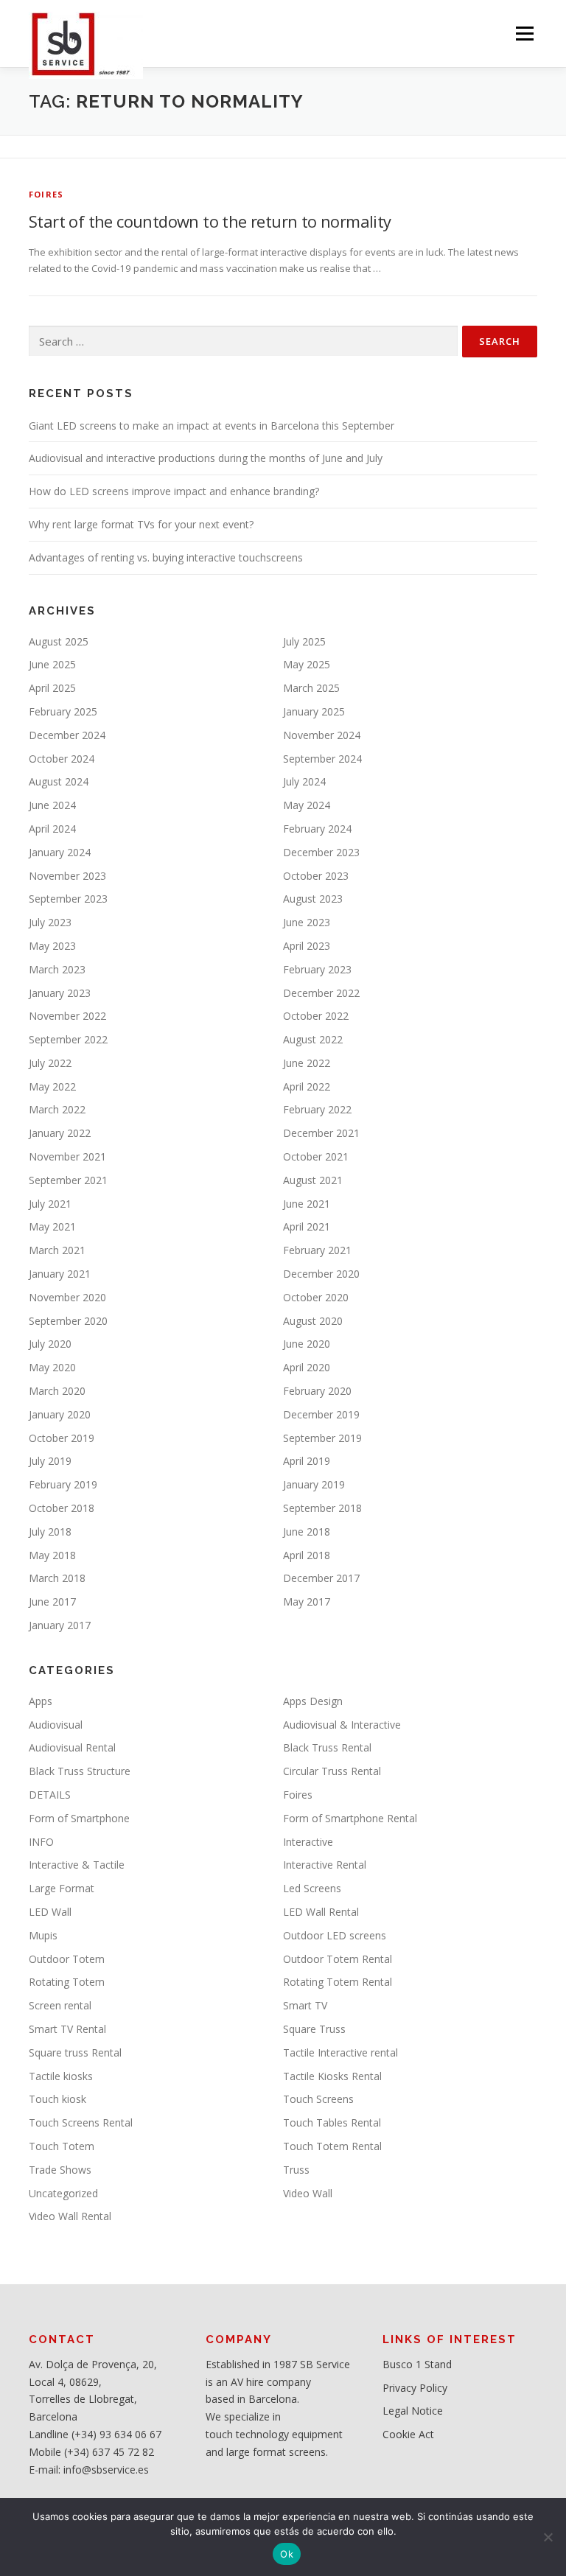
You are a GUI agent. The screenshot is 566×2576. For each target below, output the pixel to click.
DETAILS (50, 1795)
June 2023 (307, 922)
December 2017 (321, 1578)
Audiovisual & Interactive (342, 1725)
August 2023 (313, 899)
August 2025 (59, 641)
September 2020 (68, 1321)
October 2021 (316, 1156)
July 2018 (50, 1532)
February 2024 (317, 829)
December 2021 (321, 1133)
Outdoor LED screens (335, 1935)
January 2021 (60, 1274)
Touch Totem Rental (332, 2146)
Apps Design (313, 1701)
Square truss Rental (75, 2052)
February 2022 (317, 1109)
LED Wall (50, 1912)
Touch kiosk (57, 2099)
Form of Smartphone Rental (350, 1818)
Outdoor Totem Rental (338, 1959)
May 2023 (52, 946)
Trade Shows (60, 2170)
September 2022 (68, 1039)
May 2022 (52, 1086)
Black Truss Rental (327, 1747)
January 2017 (60, 1625)
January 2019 (314, 1484)
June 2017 (52, 1602)
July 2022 (50, 1063)
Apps (41, 1701)
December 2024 (67, 735)
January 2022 (60, 1133)
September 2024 (322, 759)
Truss (296, 2170)
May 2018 (52, 1555)
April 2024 (52, 829)
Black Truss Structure (80, 1771)
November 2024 (322, 735)
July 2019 (50, 1461)
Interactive (308, 1842)
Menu (524, 33)
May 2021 (52, 1226)
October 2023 (316, 876)
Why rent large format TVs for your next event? (141, 524)
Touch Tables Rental (332, 2122)
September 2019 (322, 1438)
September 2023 (68, 899)
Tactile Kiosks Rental (332, 2076)
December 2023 (321, 852)
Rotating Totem (67, 1982)
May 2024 (307, 805)
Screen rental (60, 2005)
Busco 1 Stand (417, 2364)
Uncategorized (63, 2193)
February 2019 (63, 1484)
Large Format (62, 1888)
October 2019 (62, 1438)
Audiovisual (56, 1725)
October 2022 (316, 1016)
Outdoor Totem (67, 1959)
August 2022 (313, 1039)
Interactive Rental (325, 1865)
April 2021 (307, 1226)
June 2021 (307, 1204)
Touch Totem (62, 2146)
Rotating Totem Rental (338, 1982)
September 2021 (68, 1180)
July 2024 (304, 781)
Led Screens (312, 1888)
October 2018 (62, 1508)
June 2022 (307, 1063)
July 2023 (50, 922)
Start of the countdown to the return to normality (210, 221)
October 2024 (62, 759)
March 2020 (57, 1391)
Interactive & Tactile (77, 1865)
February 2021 (317, 1250)
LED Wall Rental (321, 1912)
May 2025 (307, 664)
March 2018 (57, 1578)
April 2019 (307, 1461)
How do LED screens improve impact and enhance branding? (174, 491)
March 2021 (57, 1250)
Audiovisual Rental (72, 1747)
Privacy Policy (415, 2388)
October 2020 (316, 1297)
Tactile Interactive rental (340, 2052)
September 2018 (322, 1508)
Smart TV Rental (67, 2029)
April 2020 (307, 1367)
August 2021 (313, 1180)
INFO (41, 1842)
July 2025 (304, 641)
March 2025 (311, 688)
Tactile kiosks (61, 2076)
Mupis (43, 1935)
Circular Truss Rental (332, 1771)
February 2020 (317, 1391)
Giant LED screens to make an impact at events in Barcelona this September (212, 426)
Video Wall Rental (70, 2216)
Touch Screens (318, 2099)
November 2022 (67, 1016)
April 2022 (307, 1086)
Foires (46, 194)
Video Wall (308, 2193)
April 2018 (307, 1555)
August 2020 (313, 1321)
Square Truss (314, 2029)
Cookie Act (408, 2434)
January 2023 (60, 993)
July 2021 (50, 1204)
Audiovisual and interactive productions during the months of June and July (206, 458)
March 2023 (57, 969)
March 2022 (57, 1109)
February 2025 (63, 711)
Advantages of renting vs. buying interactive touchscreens (166, 557)
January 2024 (60, 852)
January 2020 (60, 1414)
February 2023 (317, 969)
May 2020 (52, 1367)
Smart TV (305, 2005)
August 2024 (59, 781)
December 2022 (321, 993)
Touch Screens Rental (81, 2122)
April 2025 (52, 688)
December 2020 (321, 1274)
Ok (287, 2554)
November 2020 (67, 1297)
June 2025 (52, 664)
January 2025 (314, 711)
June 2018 (307, 1532)
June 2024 (52, 805)
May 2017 (307, 1602)
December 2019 (321, 1414)
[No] (548, 2537)
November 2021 (67, 1156)
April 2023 (307, 946)
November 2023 (67, 876)
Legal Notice (413, 2411)
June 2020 (307, 1344)
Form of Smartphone (79, 1818)
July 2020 (50, 1344)
